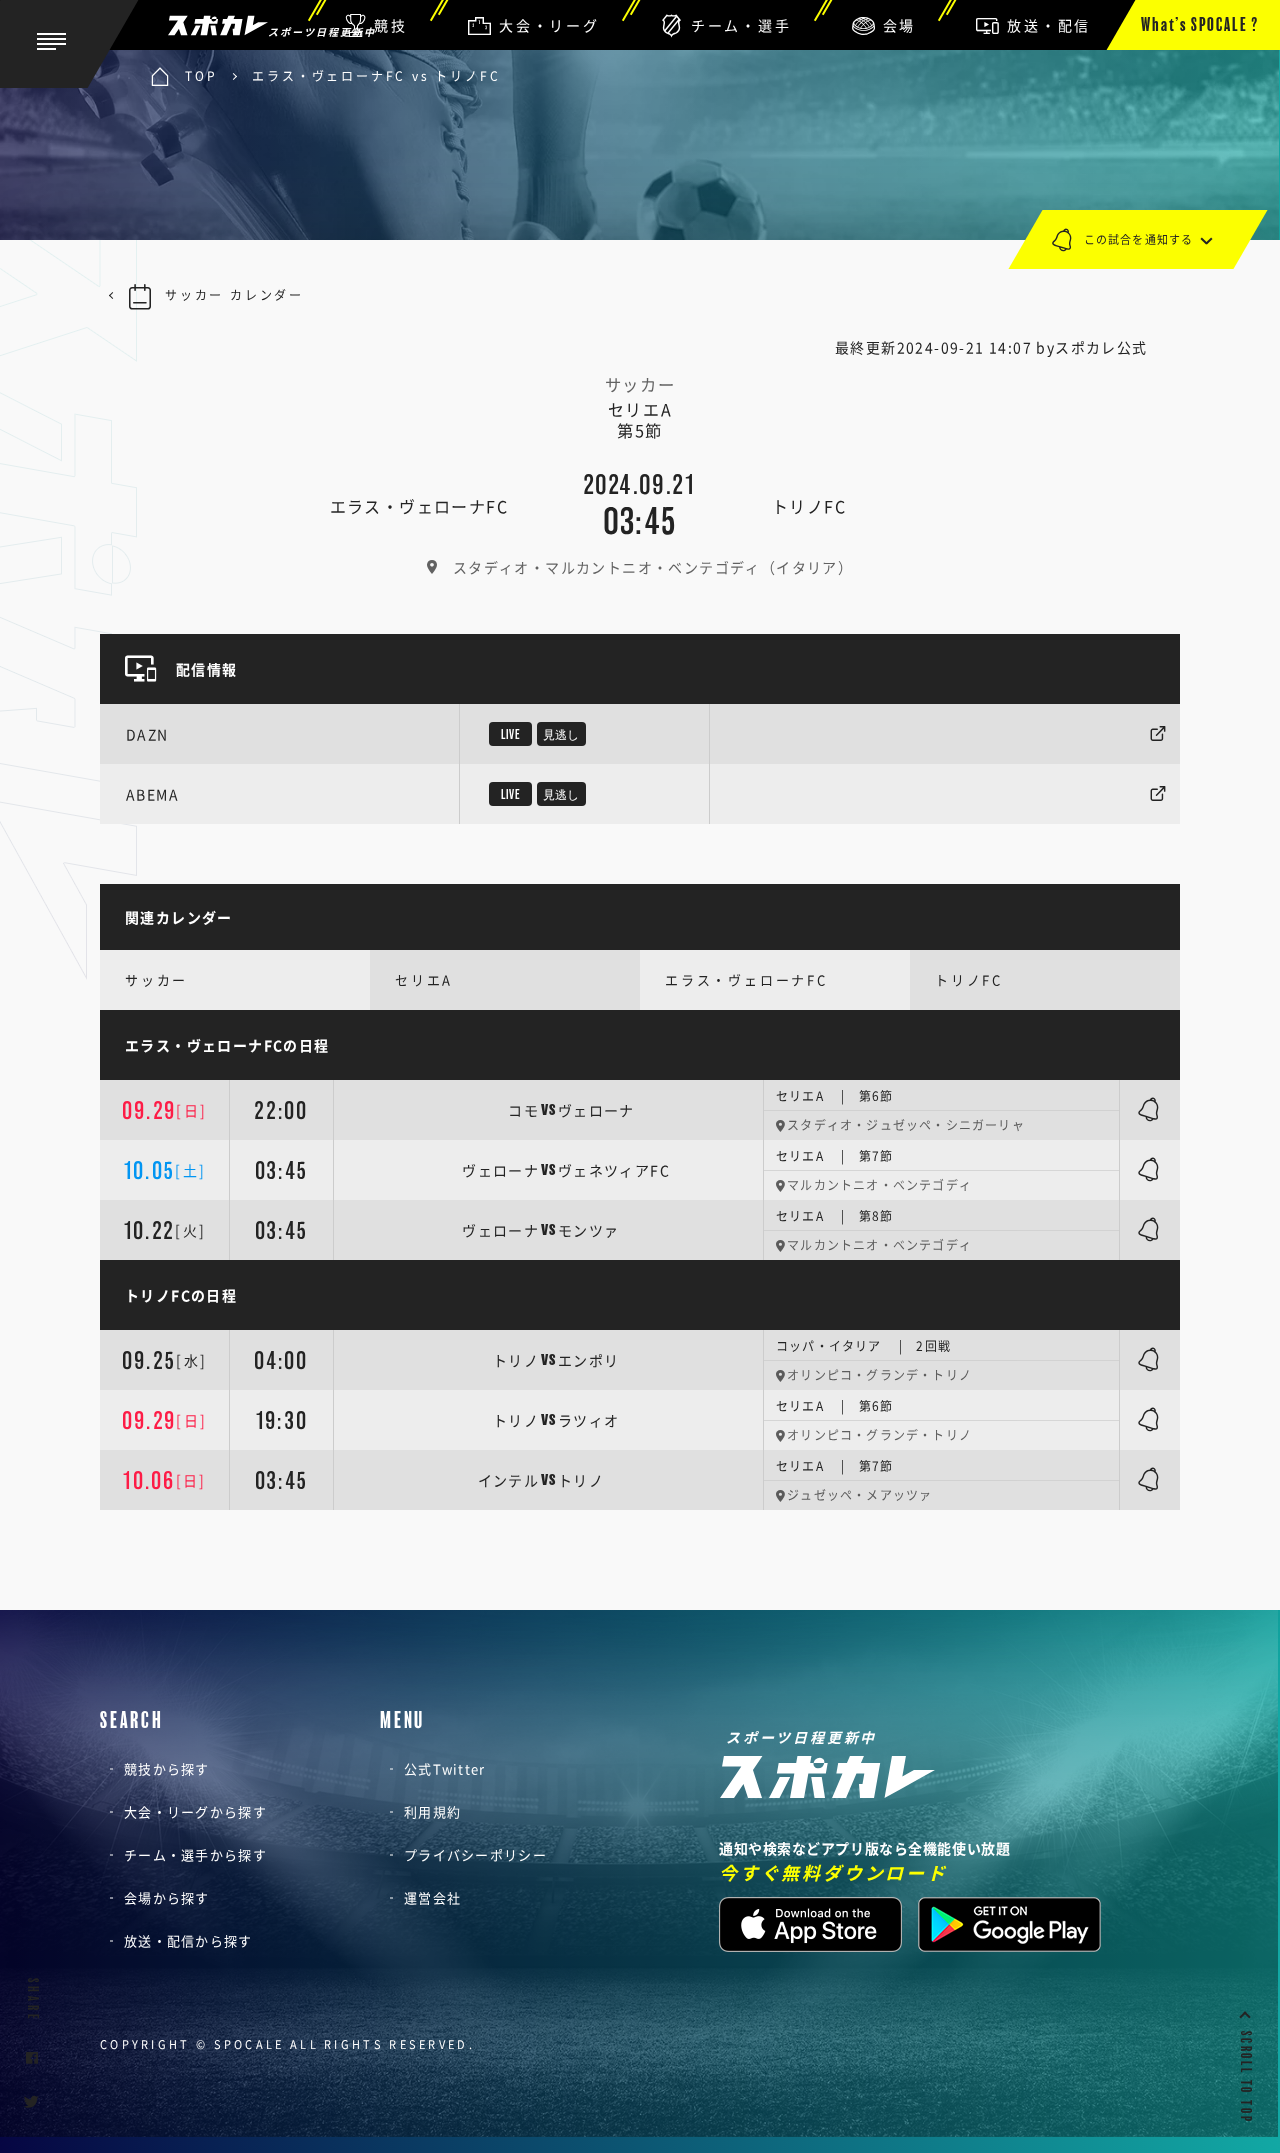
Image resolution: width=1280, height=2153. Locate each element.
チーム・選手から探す (195, 1854)
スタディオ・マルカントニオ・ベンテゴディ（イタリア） (653, 567)
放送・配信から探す (188, 1940)
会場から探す (167, 1897)
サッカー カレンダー (234, 295)
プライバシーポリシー (475, 1854)
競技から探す (167, 1768)
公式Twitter (445, 1768)
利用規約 (432, 1811)
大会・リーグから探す (195, 1811)
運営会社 (432, 1897)
